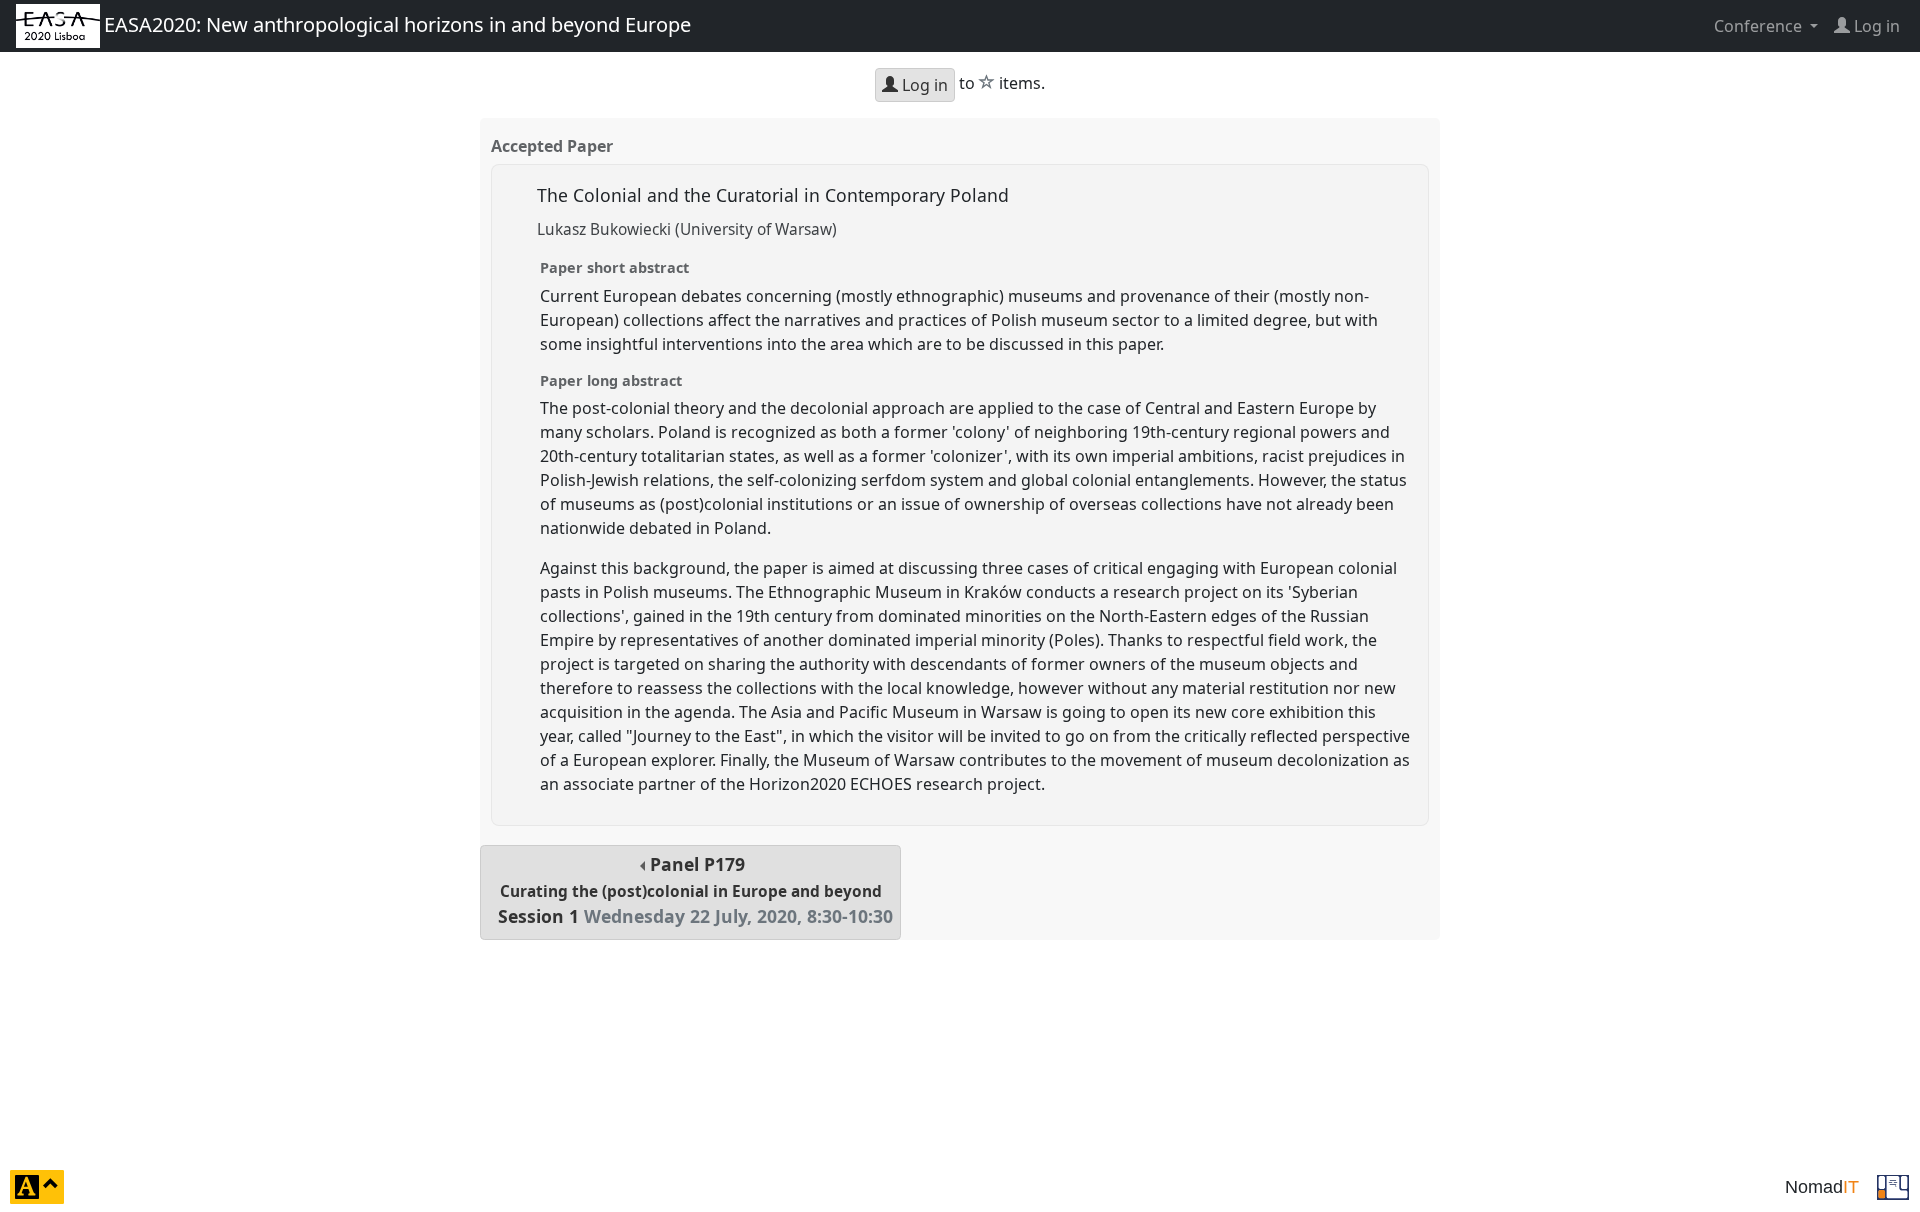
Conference (1760, 26)
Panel (695, 890)
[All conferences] (1893, 1185)
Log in (923, 85)
